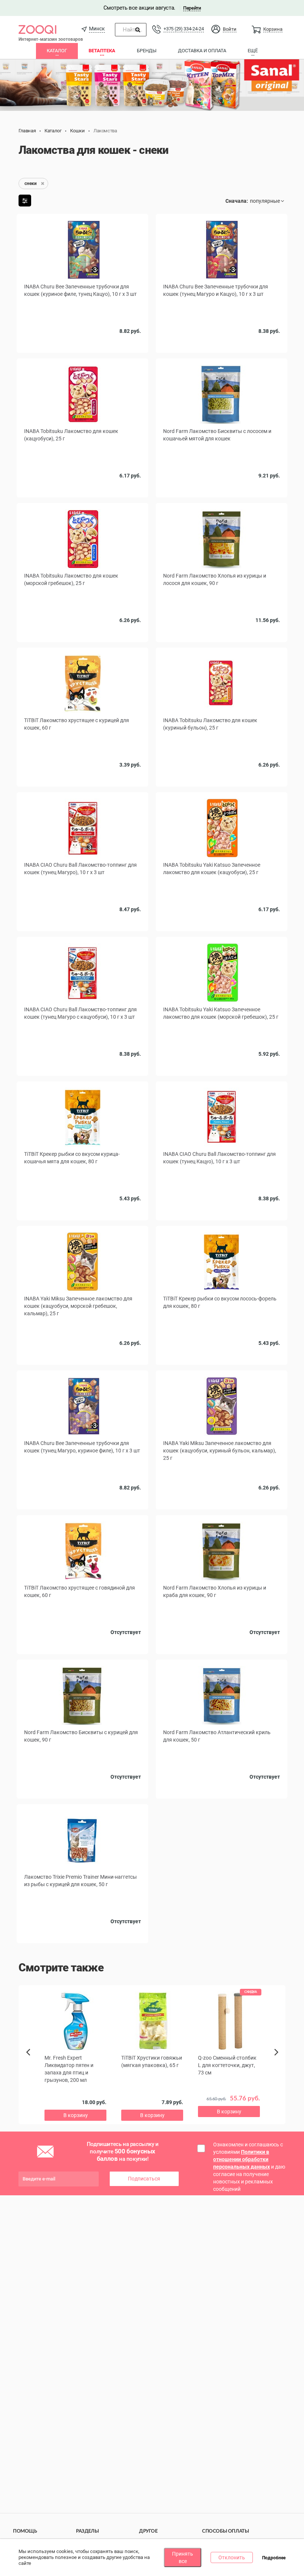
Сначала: (237, 201)
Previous (31, 2065)
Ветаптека (102, 51)
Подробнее (274, 2558)
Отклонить (232, 2557)
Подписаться (144, 2179)
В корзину (222, 499)
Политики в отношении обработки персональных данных (242, 2159)
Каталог (57, 51)
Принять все (183, 2557)
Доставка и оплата (202, 51)
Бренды (147, 51)
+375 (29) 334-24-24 (184, 29)
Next (277, 2060)
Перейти (192, 8)
